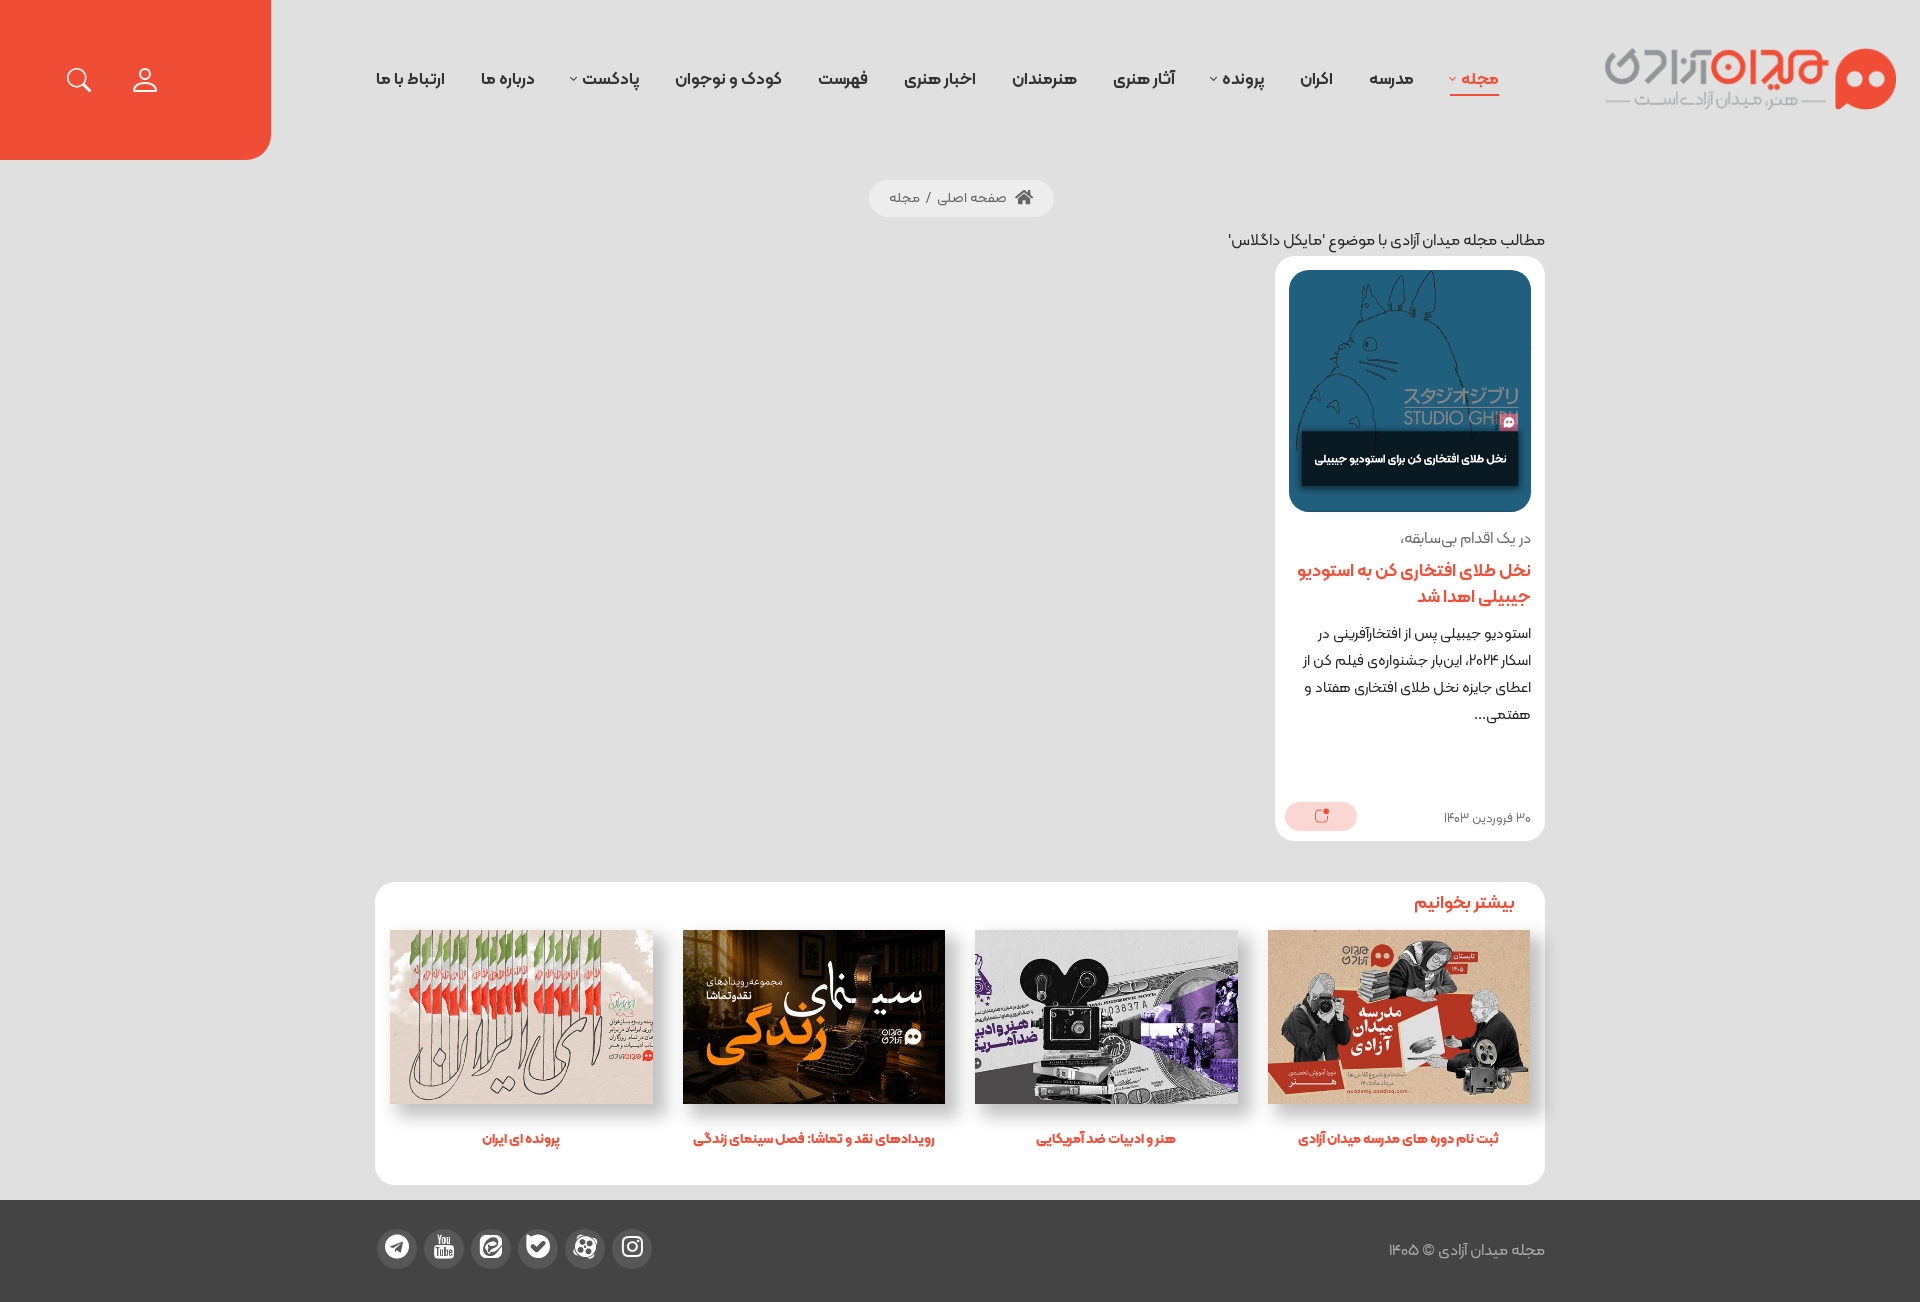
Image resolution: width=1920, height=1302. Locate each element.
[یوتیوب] (444, 1249)
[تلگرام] (397, 1249)
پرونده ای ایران (521, 1139)
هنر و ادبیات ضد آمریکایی (1106, 1139)
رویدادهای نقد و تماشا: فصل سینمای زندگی (814, 1139)
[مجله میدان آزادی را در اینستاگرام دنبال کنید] (632, 1249)
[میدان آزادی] (1751, 80)
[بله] (538, 1249)
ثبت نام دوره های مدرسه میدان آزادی (1398, 1139)
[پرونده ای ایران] (521, 1017)
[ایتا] (491, 1249)
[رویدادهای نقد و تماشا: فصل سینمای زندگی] (814, 1017)
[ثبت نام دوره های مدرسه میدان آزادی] (1399, 1017)
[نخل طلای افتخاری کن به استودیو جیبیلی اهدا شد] (1410, 391)
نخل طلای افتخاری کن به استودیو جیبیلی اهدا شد (1414, 584)
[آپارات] (585, 1249)
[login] (145, 80)
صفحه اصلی (973, 198)
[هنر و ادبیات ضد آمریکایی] (1106, 1017)
